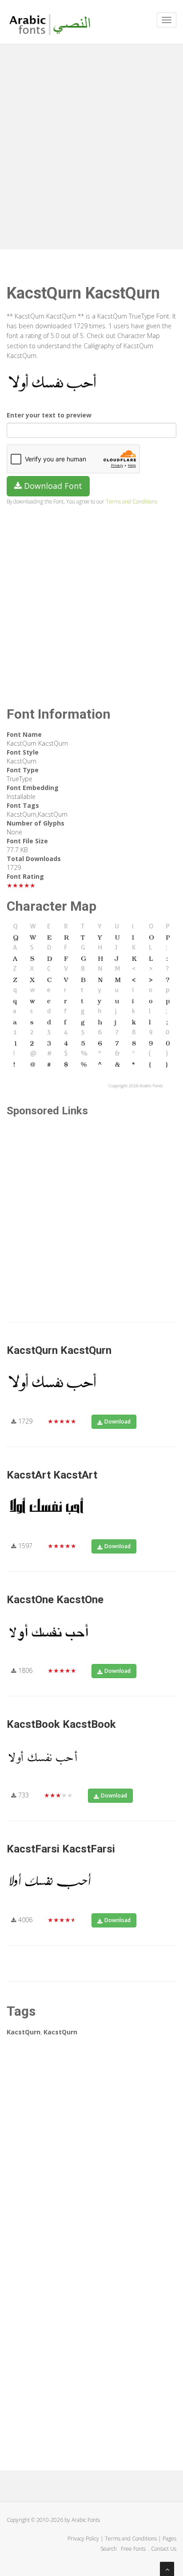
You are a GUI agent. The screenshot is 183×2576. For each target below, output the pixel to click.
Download (117, 1422)
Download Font (52, 486)
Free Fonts (134, 2549)
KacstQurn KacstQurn (59, 1350)
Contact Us (164, 2549)
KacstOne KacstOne (55, 1600)
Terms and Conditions (131, 501)
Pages (169, 2539)
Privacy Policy (83, 2539)
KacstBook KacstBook (61, 1724)
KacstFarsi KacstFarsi (61, 1849)
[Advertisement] (91, 145)
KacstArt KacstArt (52, 1475)
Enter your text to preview (49, 415)
